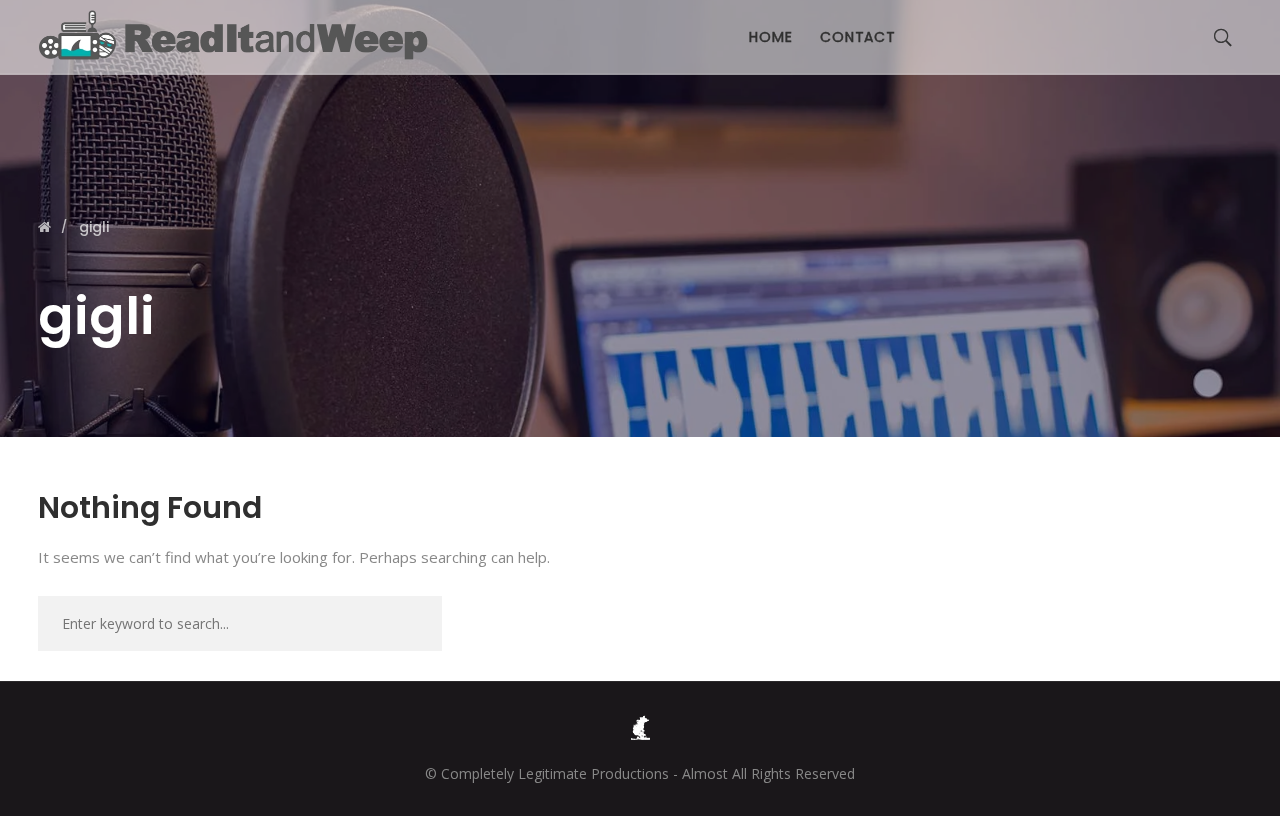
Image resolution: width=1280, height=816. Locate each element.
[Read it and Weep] (238, 35)
